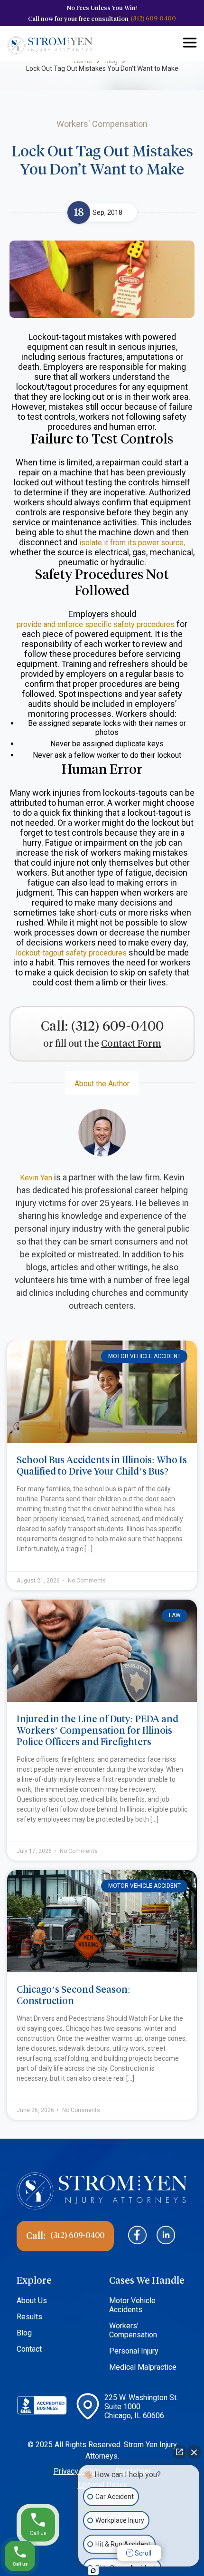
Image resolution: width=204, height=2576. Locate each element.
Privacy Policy (77, 2471)
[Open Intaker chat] (93, 2571)
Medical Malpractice (143, 2367)
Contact (29, 2349)
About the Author (102, 1084)
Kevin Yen (36, 1178)
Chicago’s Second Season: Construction (74, 1995)
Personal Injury (134, 2351)
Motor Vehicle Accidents (132, 2305)
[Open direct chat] (179, 2452)
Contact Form (131, 1044)
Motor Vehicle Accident (144, 1356)
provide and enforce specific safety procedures (96, 624)
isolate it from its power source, (132, 543)
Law (175, 1615)
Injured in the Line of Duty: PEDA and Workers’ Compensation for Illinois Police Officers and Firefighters (97, 1730)
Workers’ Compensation (133, 2330)
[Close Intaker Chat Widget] (194, 2452)
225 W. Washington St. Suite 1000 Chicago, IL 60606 (141, 2407)
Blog (24, 2333)
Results (29, 2317)
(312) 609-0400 (153, 18)
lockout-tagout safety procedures (71, 953)
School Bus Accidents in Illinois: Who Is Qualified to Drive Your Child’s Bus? (102, 1466)
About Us (32, 2301)
